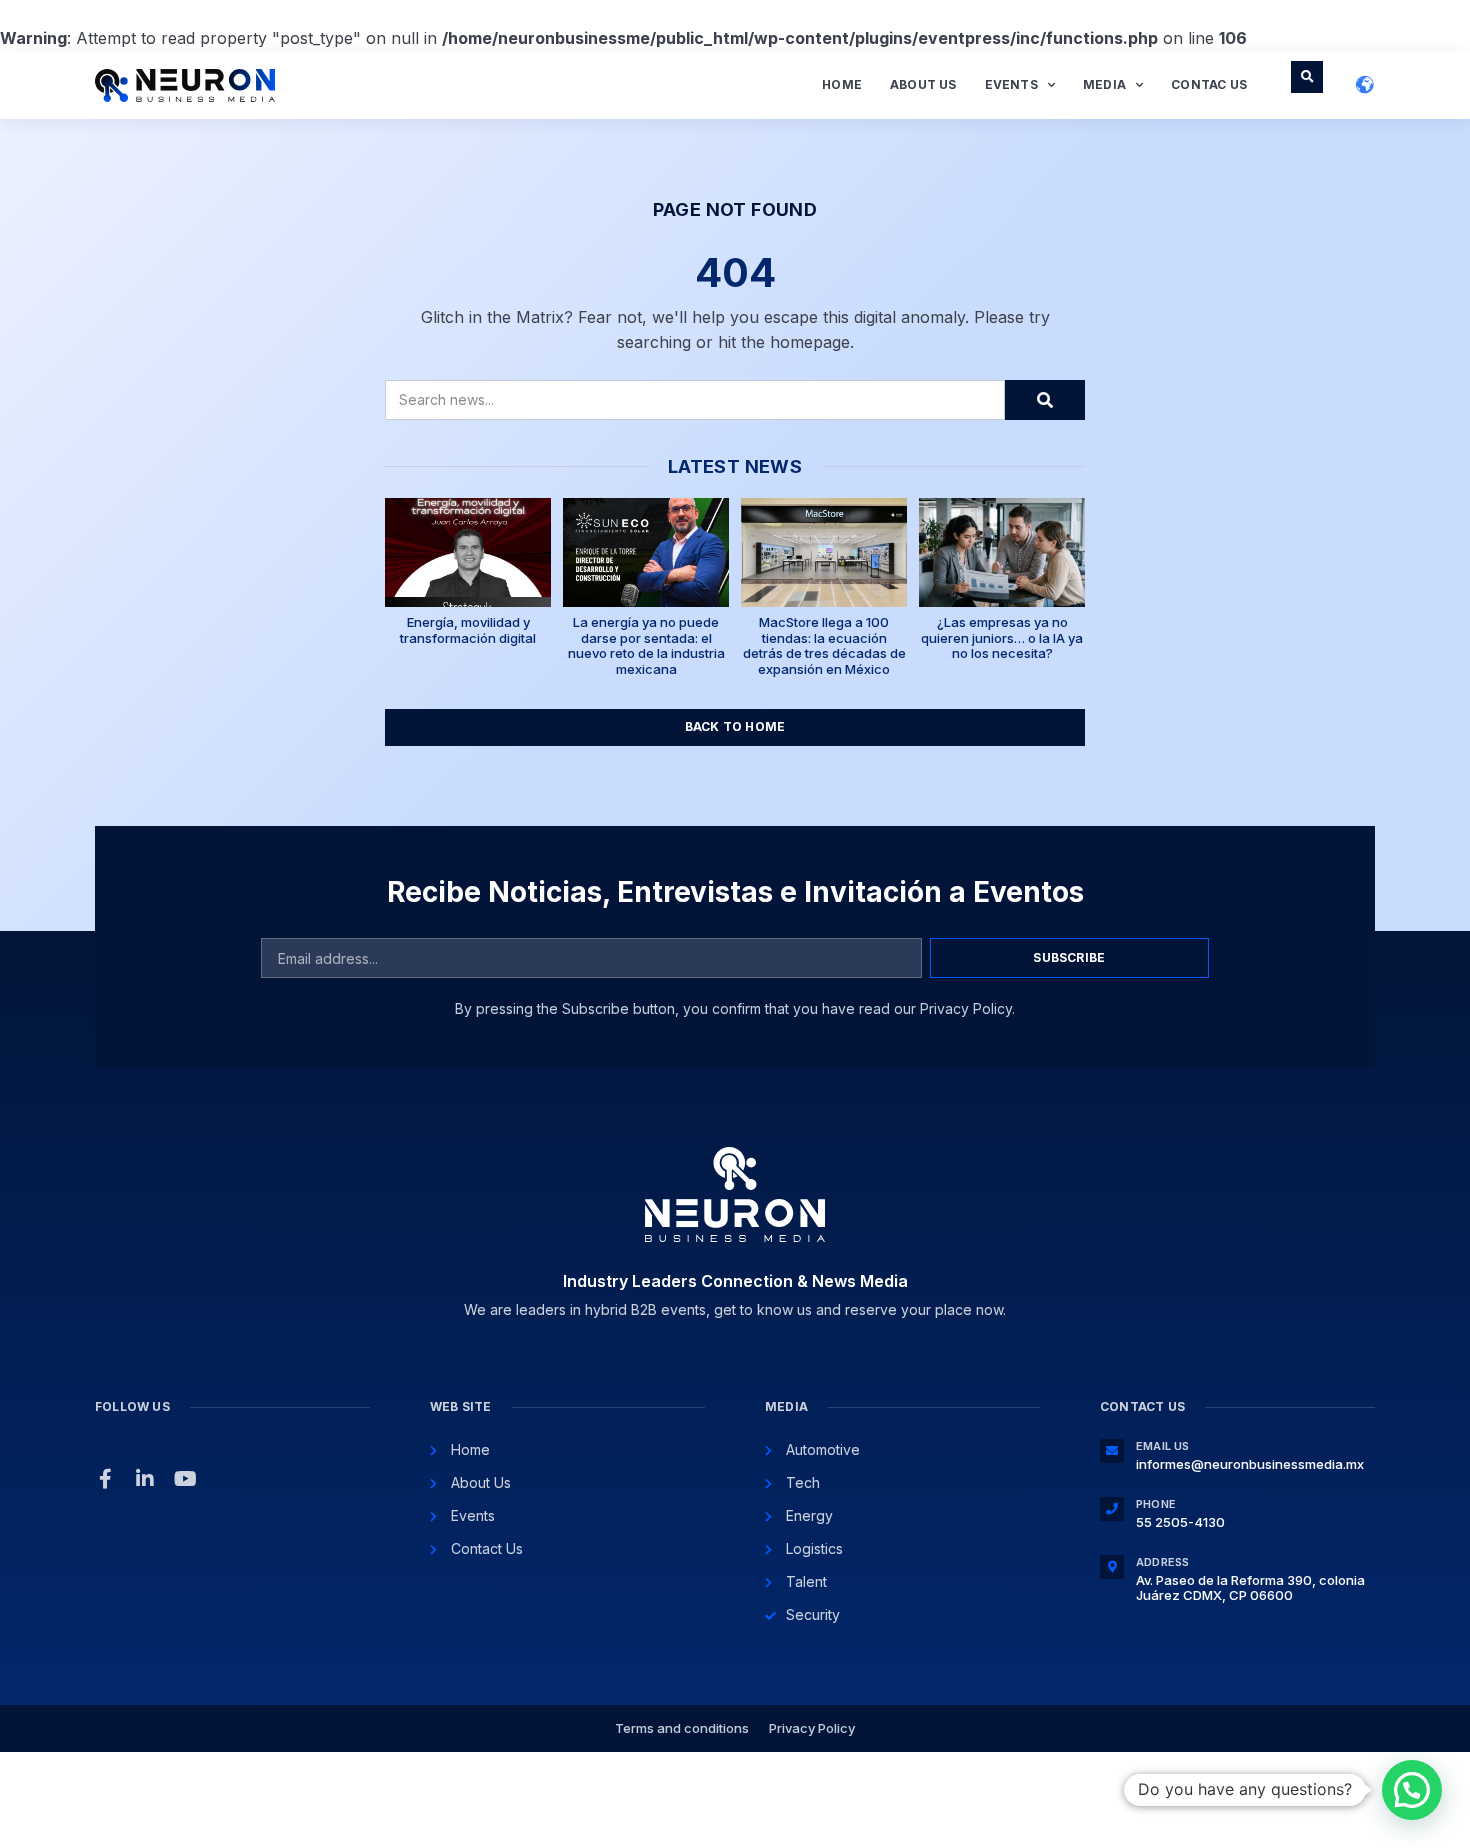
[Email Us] (1112, 1451)
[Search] (1045, 400)
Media (1104, 84)
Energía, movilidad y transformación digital (468, 630)
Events (1011, 84)
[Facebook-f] (105, 1479)
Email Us (1163, 1446)
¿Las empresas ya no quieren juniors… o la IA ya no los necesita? (1002, 637)
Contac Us (1209, 84)
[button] (1307, 77)
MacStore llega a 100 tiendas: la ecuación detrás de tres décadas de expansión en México (824, 645)
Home (842, 84)
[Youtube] (185, 1479)
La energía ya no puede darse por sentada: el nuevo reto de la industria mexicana (646, 645)
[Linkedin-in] (145, 1479)
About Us (923, 84)
